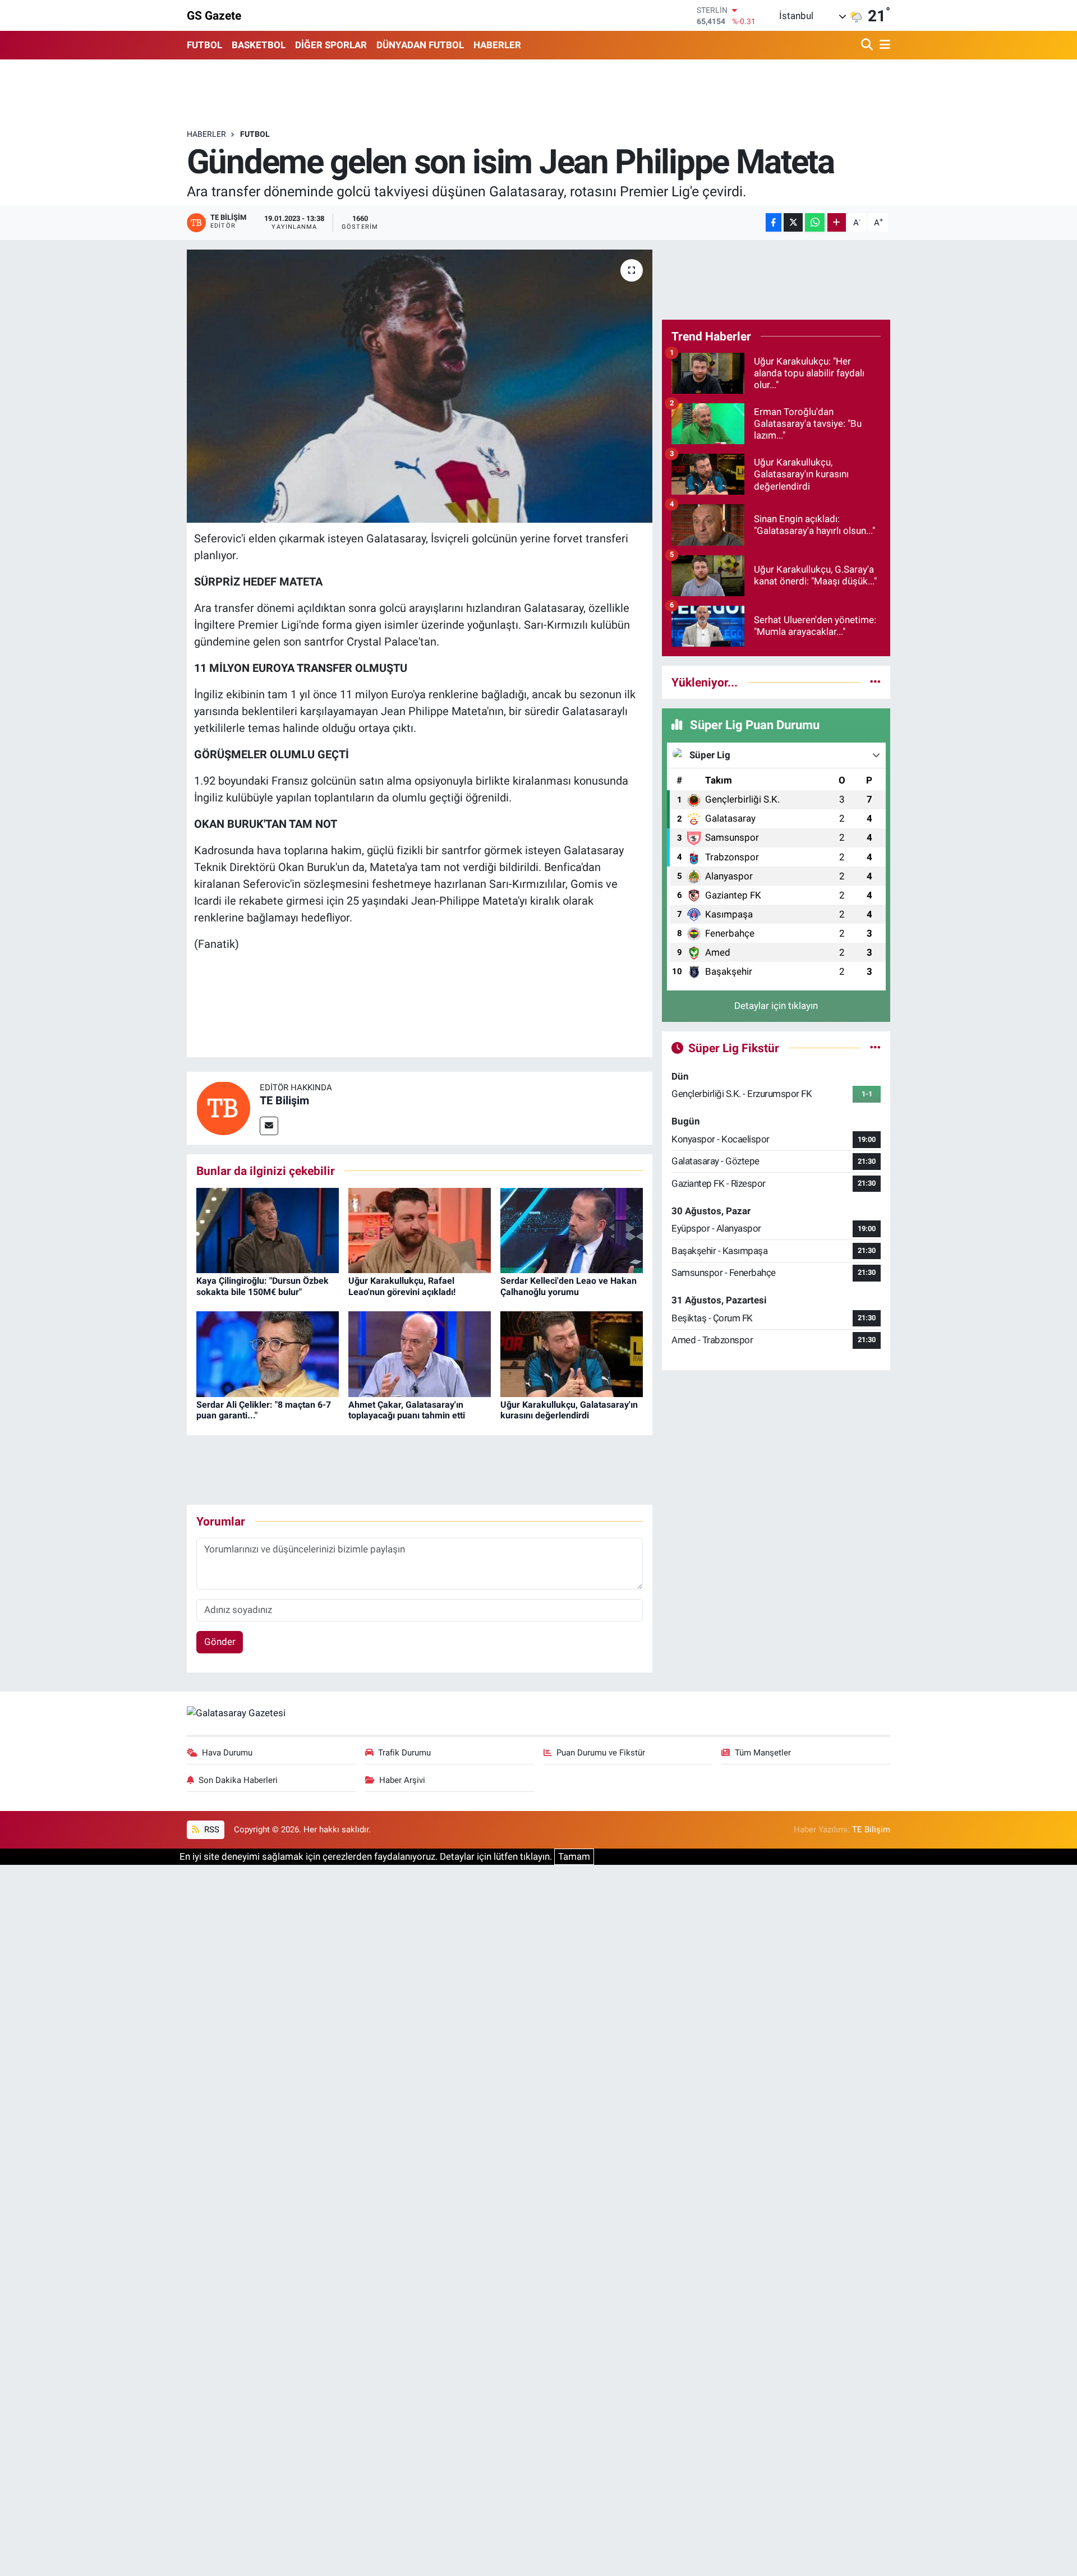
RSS (211, 1830)
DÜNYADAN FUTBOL (420, 45)
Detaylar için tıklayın (776, 1006)
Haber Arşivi (402, 1780)
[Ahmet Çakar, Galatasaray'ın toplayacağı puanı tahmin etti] (420, 1353)
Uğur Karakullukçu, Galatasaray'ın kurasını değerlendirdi (569, 1410)
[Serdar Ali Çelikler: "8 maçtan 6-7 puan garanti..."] (268, 1353)
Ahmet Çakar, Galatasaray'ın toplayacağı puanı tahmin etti (407, 1410)
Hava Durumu (227, 1753)
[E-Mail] (269, 1126)
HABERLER (497, 45)
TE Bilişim (284, 1100)
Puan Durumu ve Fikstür (601, 1753)
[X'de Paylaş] (793, 222)
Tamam (574, 1856)
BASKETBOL (259, 45)
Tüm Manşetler (763, 1753)
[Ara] (868, 45)
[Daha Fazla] (837, 222)
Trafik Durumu (404, 1753)
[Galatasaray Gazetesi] (236, 1713)
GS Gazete (214, 15)
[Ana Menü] (883, 45)
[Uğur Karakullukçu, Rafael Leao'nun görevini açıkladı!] (420, 1229)
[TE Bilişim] (223, 1107)
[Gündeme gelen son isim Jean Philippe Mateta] (420, 386)
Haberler (206, 134)
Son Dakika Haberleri (238, 1780)
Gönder (220, 1642)
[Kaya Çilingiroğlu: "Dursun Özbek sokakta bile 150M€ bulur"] (268, 1229)
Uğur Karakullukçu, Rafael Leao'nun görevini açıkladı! (402, 1286)
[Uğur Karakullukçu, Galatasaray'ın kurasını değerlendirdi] (572, 1353)
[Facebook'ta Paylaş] (774, 222)
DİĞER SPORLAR (331, 45)
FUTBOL (204, 45)
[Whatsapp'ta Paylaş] (815, 222)
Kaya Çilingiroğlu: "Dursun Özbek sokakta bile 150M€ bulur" (263, 1286)
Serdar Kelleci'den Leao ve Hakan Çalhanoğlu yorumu (569, 1286)
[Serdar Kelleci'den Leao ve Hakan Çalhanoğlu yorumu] (572, 1229)
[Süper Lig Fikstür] (875, 1048)
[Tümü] (875, 682)
